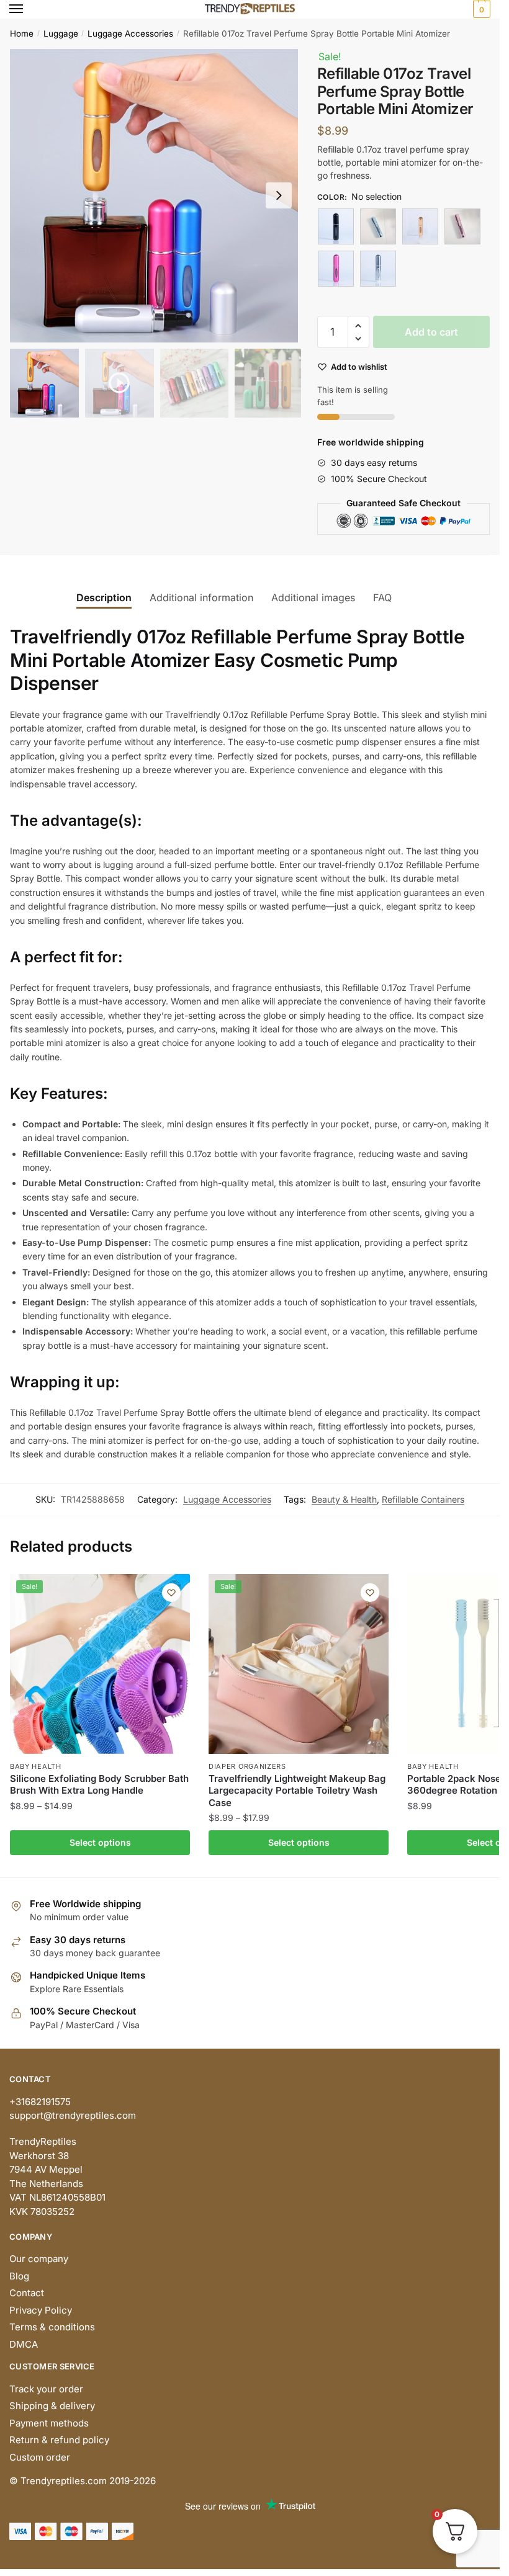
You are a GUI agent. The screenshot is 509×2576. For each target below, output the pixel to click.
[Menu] (28, 9)
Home (22, 34)
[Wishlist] (171, 1593)
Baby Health (36, 1766)
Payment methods (49, 2423)
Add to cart (431, 332)
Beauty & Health (344, 1499)
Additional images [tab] (313, 597)
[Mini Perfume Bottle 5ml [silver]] (378, 269)
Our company (39, 2259)
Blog (19, 2276)
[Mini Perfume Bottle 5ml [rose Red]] (336, 269)
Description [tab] (104, 597)
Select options (100, 1842)
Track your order (46, 2389)
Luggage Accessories (130, 34)
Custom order (40, 2457)
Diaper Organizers (247, 1766)
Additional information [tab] (201, 597)
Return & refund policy (59, 2440)
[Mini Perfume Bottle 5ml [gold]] (420, 226)
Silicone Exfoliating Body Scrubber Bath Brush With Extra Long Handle (99, 1785)
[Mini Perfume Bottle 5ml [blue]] (378, 226)
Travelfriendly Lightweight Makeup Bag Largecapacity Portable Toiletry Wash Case (297, 1791)
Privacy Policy (41, 2310)
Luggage (61, 34)
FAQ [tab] (382, 597)
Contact (27, 2293)
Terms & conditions (52, 2327)
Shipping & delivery (52, 2406)
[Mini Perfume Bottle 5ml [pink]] (462, 226)
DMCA (24, 2344)
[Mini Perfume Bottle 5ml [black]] (336, 226)
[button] (279, 195)
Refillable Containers (423, 1499)
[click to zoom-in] (157, 196)
